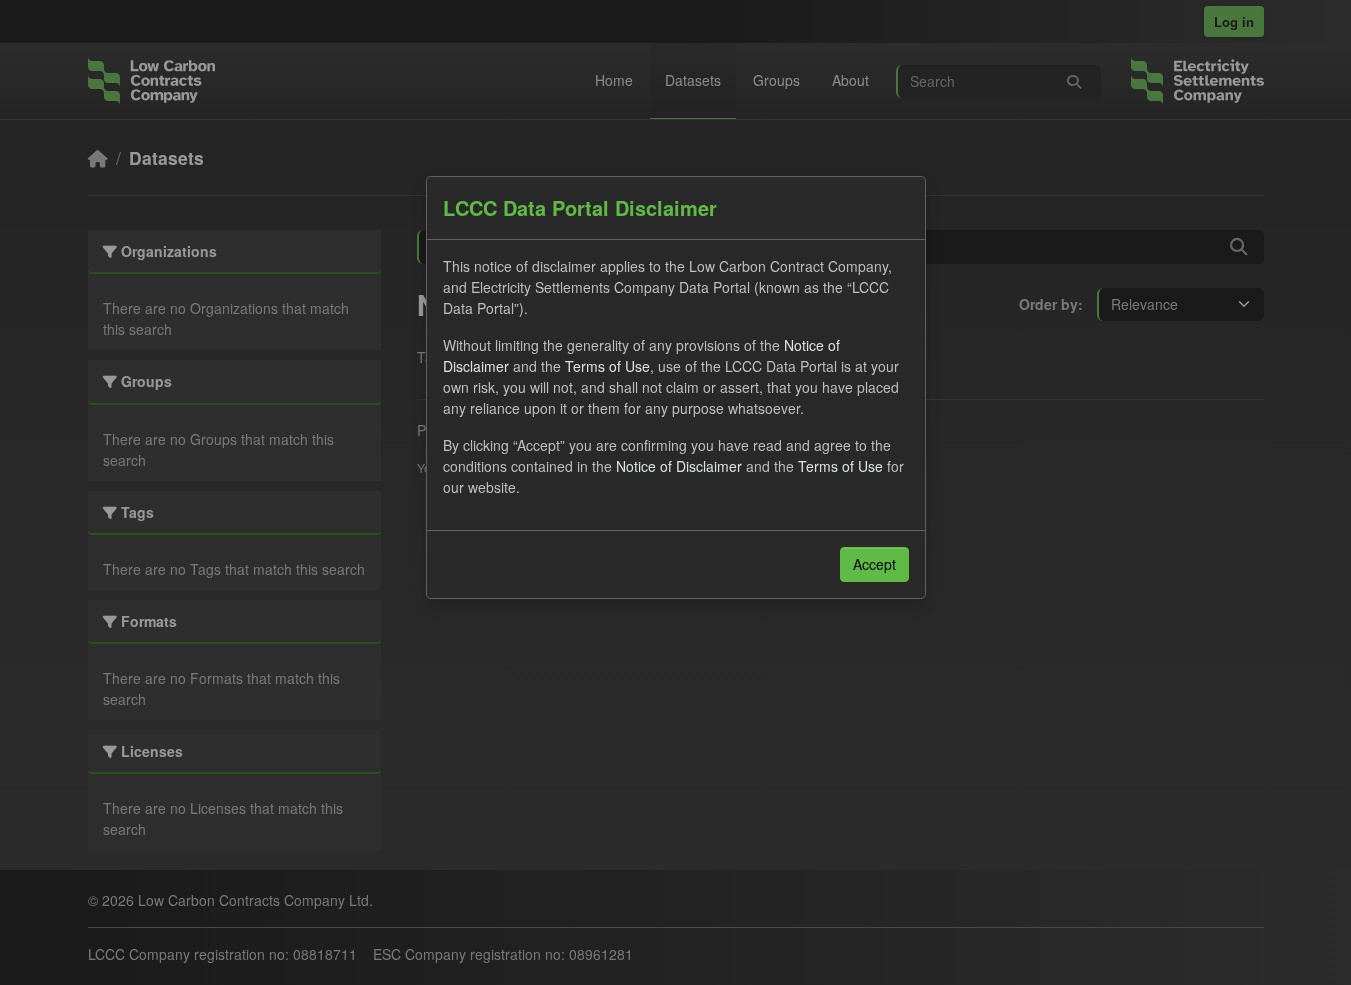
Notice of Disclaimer (679, 466)
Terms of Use (607, 366)
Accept (874, 564)
